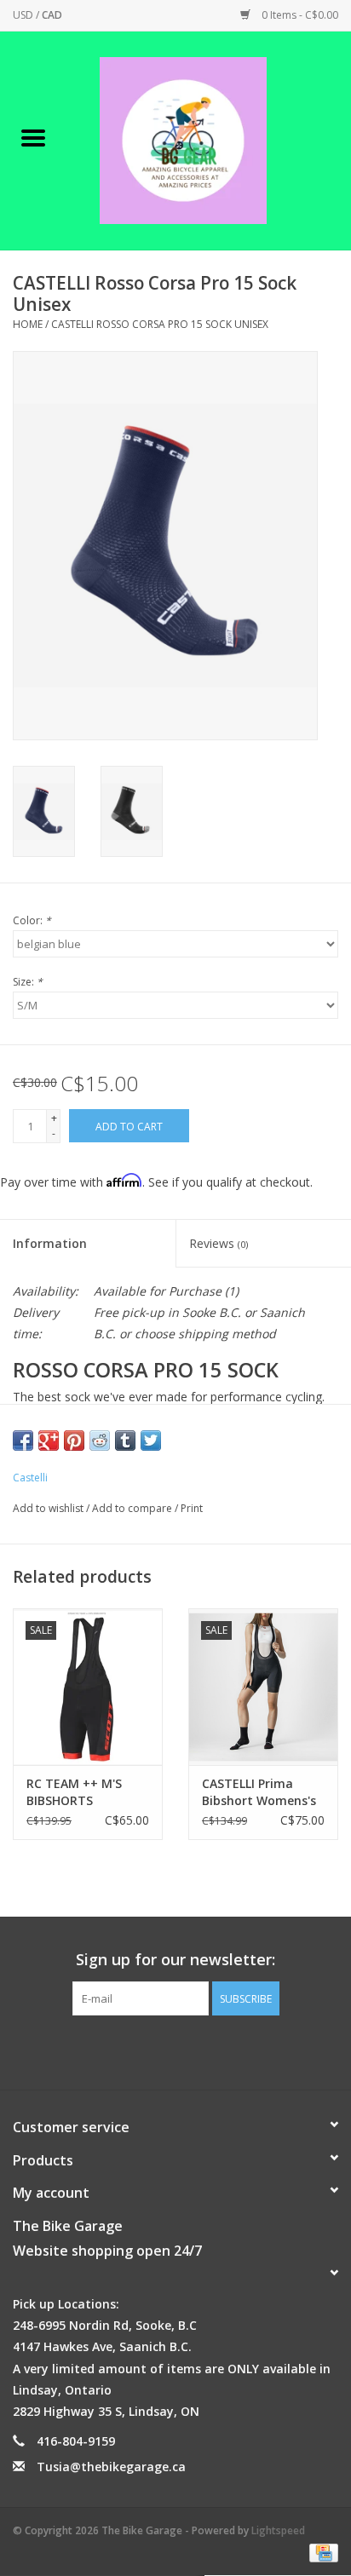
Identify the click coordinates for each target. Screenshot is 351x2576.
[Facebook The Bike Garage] (160, 2050)
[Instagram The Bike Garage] (191, 2050)
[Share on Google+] (49, 1440)
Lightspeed (278, 2530)
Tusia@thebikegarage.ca (111, 2467)
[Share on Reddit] (100, 1440)
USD (24, 15)
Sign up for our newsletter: (175, 1960)
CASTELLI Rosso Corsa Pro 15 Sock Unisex (160, 324)
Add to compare (133, 1508)
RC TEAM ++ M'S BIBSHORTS (74, 1792)
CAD (52, 15)
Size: (28, 982)
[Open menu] (33, 137)
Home (28, 324)
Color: (32, 920)
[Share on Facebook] (23, 1440)
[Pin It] (74, 1440)
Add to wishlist (49, 1508)
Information (50, 1243)
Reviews (219, 1243)
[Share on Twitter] (151, 1440)
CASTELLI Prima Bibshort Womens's (259, 1792)
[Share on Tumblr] (125, 1440)
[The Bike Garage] (209, 139)
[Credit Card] (321, 2552)
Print (192, 1508)
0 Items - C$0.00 (299, 15)
